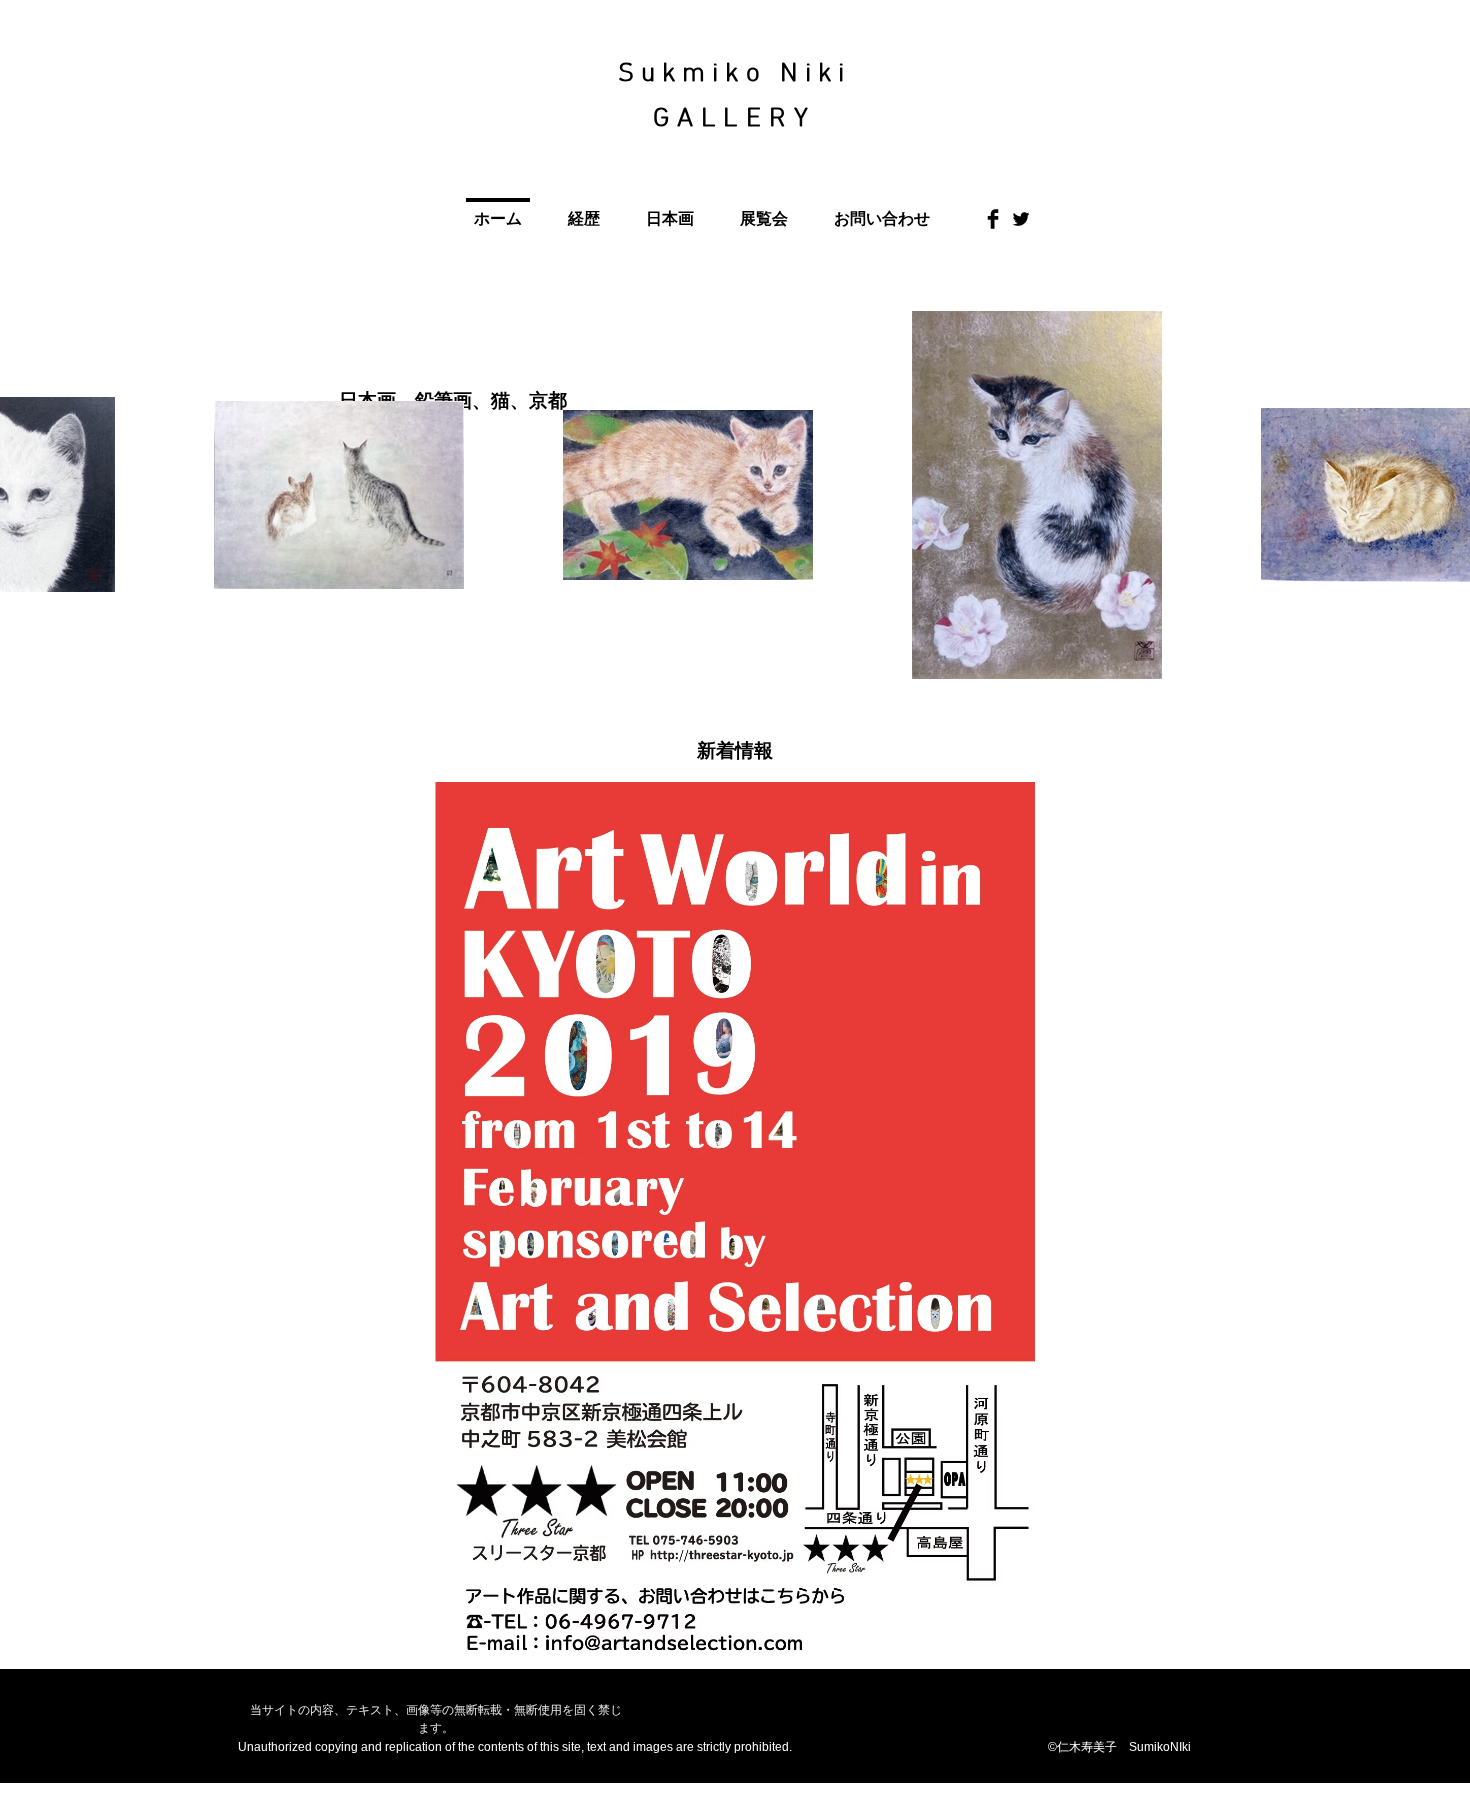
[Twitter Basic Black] (1021, 219)
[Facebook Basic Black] (993, 219)
